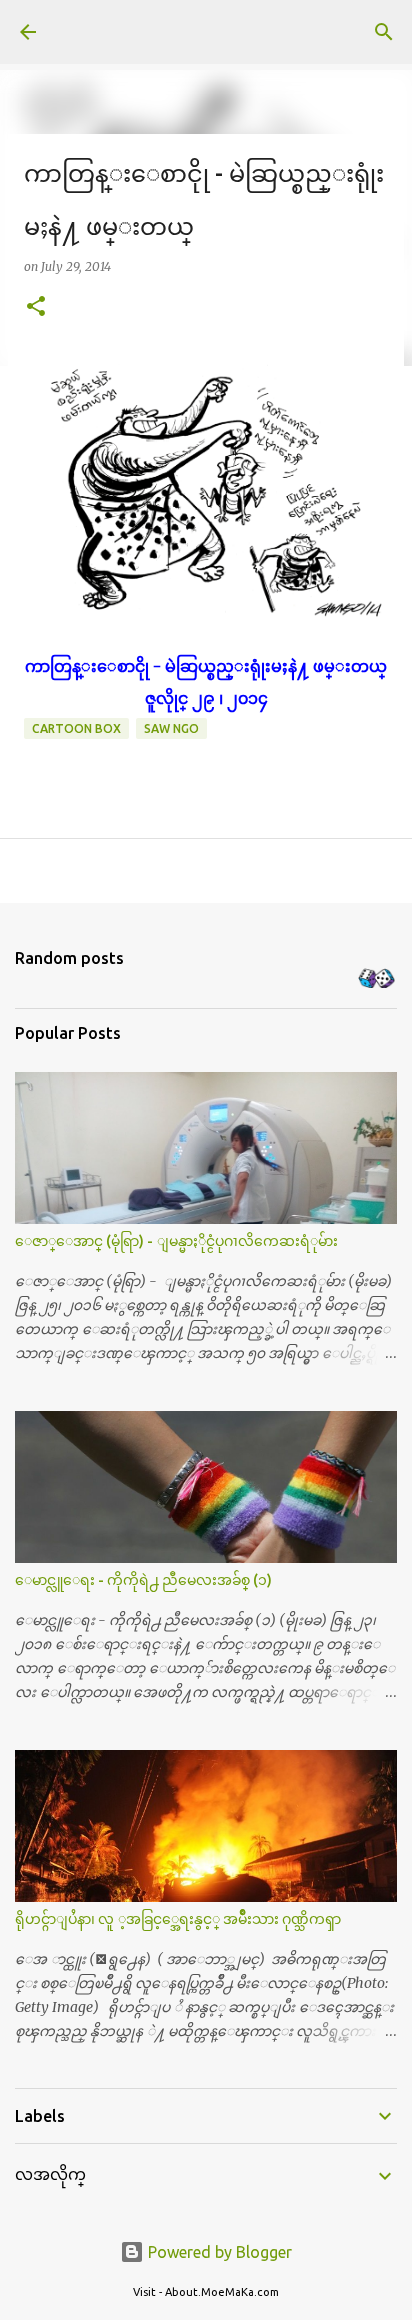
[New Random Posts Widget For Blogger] (376, 980)
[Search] (384, 32)
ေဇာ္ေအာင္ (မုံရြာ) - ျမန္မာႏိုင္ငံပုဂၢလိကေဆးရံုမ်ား (176, 1241)
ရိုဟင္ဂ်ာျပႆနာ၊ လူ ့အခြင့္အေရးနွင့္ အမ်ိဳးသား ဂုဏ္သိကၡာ (178, 1919)
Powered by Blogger (218, 2252)
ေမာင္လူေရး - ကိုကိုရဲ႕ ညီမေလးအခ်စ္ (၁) (143, 1580)
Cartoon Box (76, 728)
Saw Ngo (171, 728)
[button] (36, 307)
